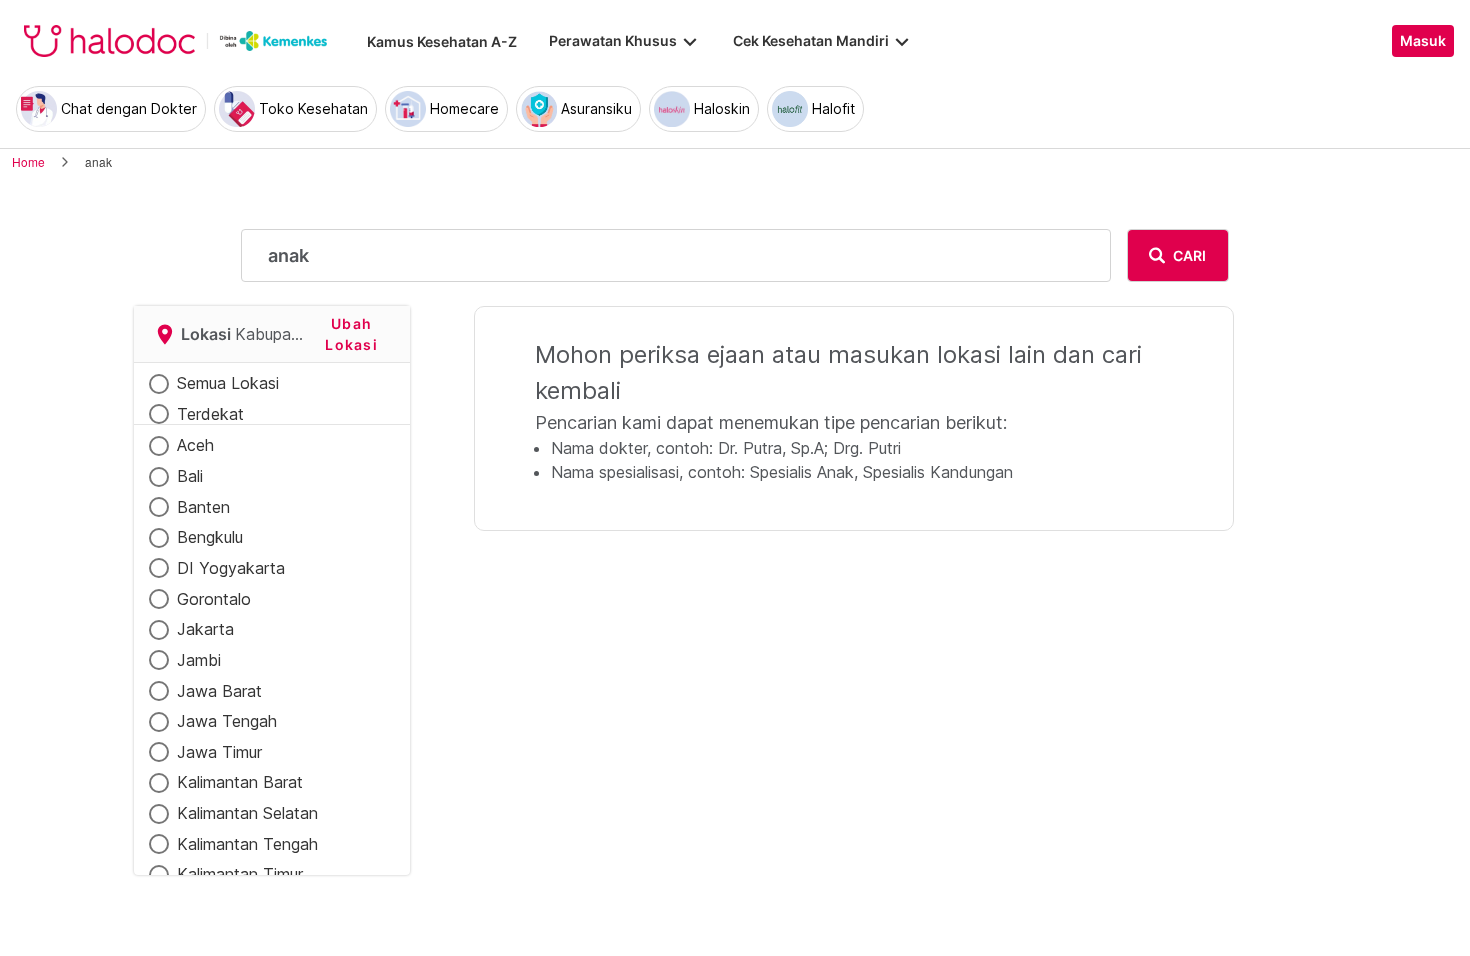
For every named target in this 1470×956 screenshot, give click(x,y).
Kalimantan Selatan (247, 813)
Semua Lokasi (228, 383)
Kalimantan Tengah (247, 844)
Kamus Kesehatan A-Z (442, 41)
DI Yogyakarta (231, 568)
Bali (190, 476)
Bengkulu (210, 537)
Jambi (199, 660)
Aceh (195, 445)
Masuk (1423, 41)
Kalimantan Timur (240, 874)
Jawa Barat (219, 691)
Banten (203, 507)
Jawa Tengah (227, 721)
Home (28, 161)
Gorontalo (214, 599)
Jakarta (205, 629)
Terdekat (210, 414)
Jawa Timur (219, 752)
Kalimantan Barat (240, 782)
